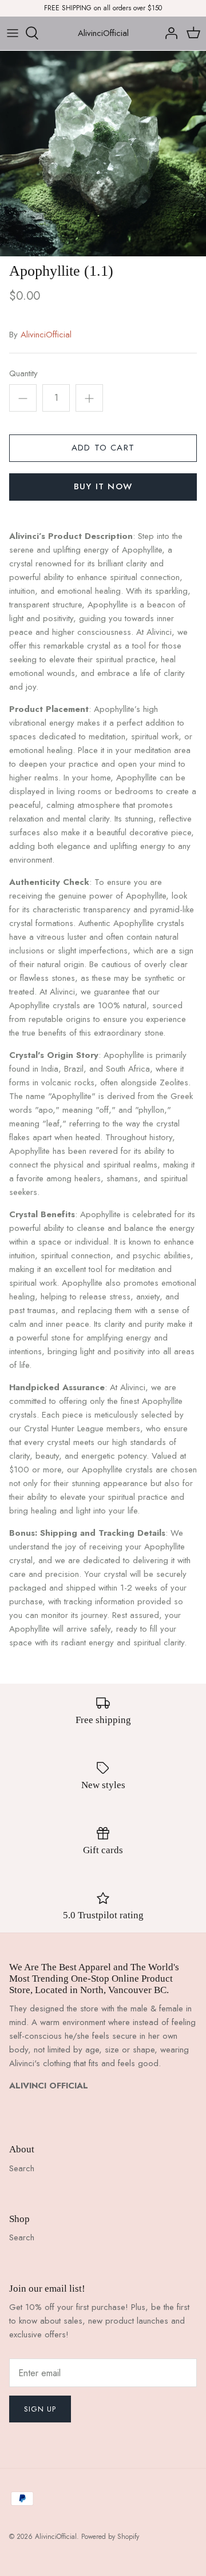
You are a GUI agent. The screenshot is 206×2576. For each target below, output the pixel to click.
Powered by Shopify (110, 2537)
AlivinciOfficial (46, 335)
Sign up (40, 2409)
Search (22, 2168)
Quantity (23, 374)
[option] (103, 154)
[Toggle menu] (13, 33)
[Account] (168, 33)
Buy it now (103, 486)
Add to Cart (103, 448)
